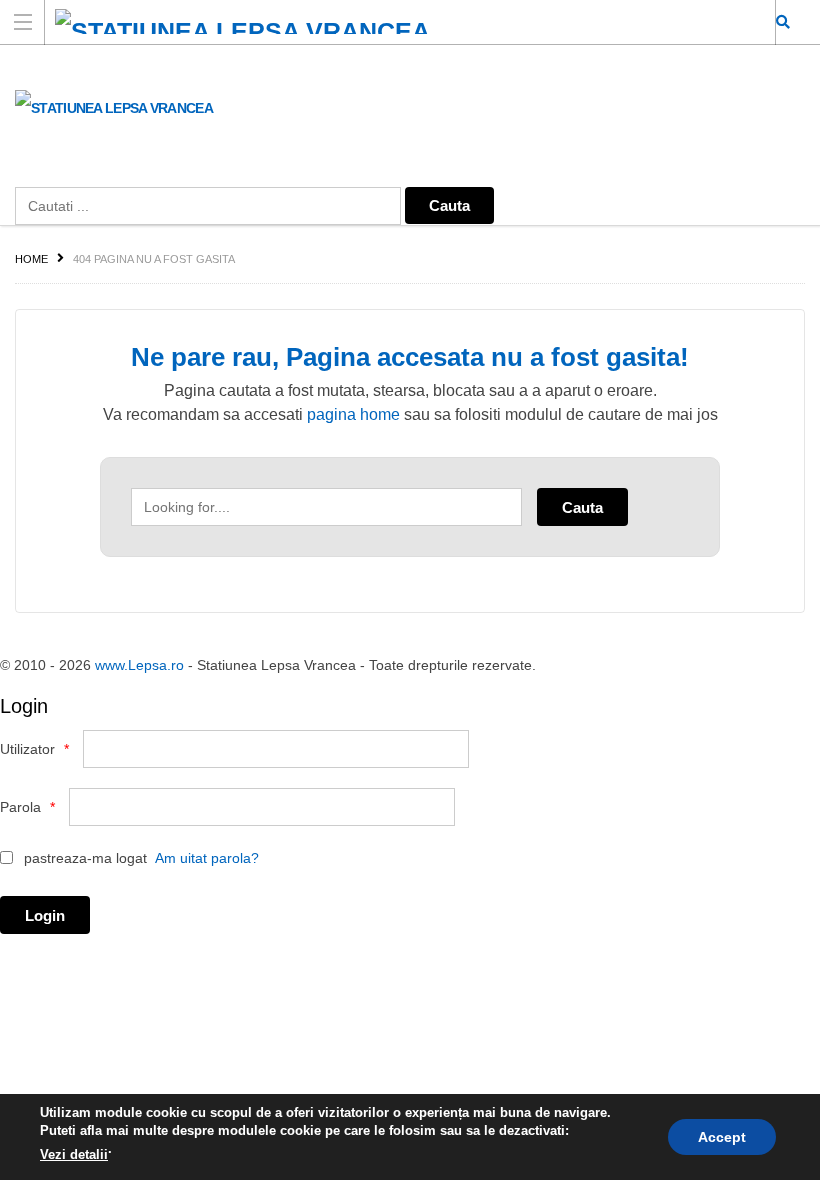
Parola (27, 807)
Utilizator (34, 749)
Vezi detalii (74, 1154)
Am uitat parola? (207, 858)
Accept (722, 1137)
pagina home (353, 414)
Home (31, 259)
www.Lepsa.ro (139, 665)
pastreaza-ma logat (83, 858)
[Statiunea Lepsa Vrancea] (391, 21)
